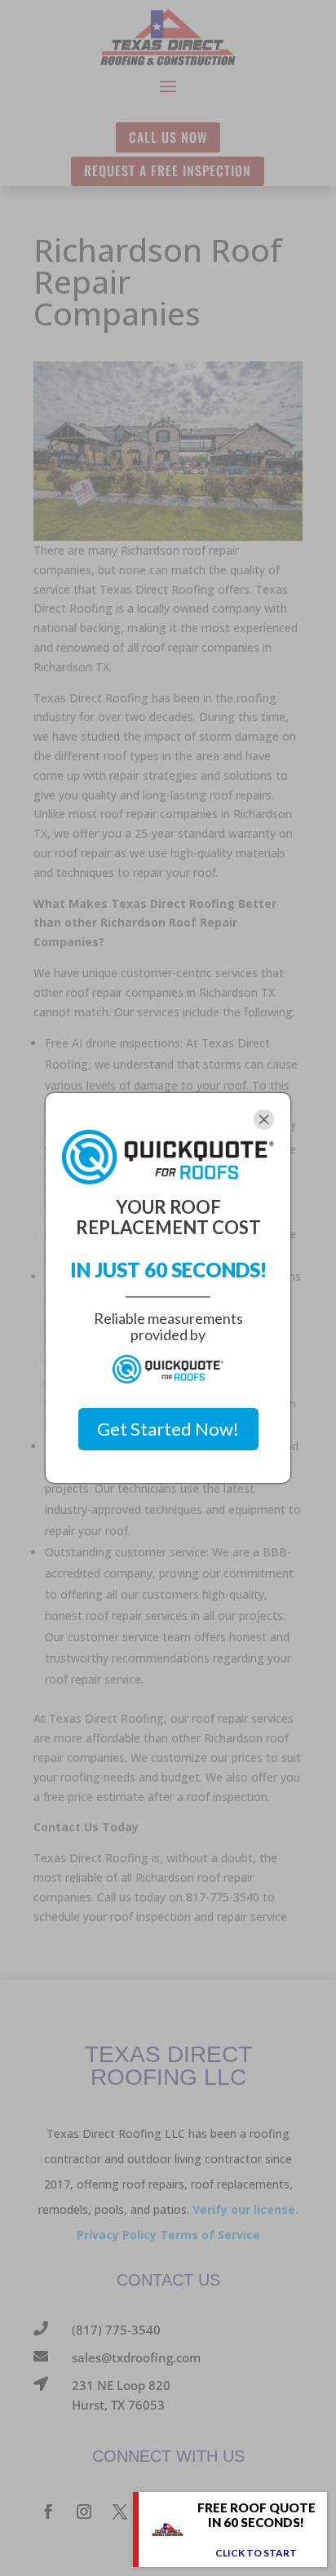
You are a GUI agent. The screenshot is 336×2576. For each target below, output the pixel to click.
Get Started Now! (168, 1429)
